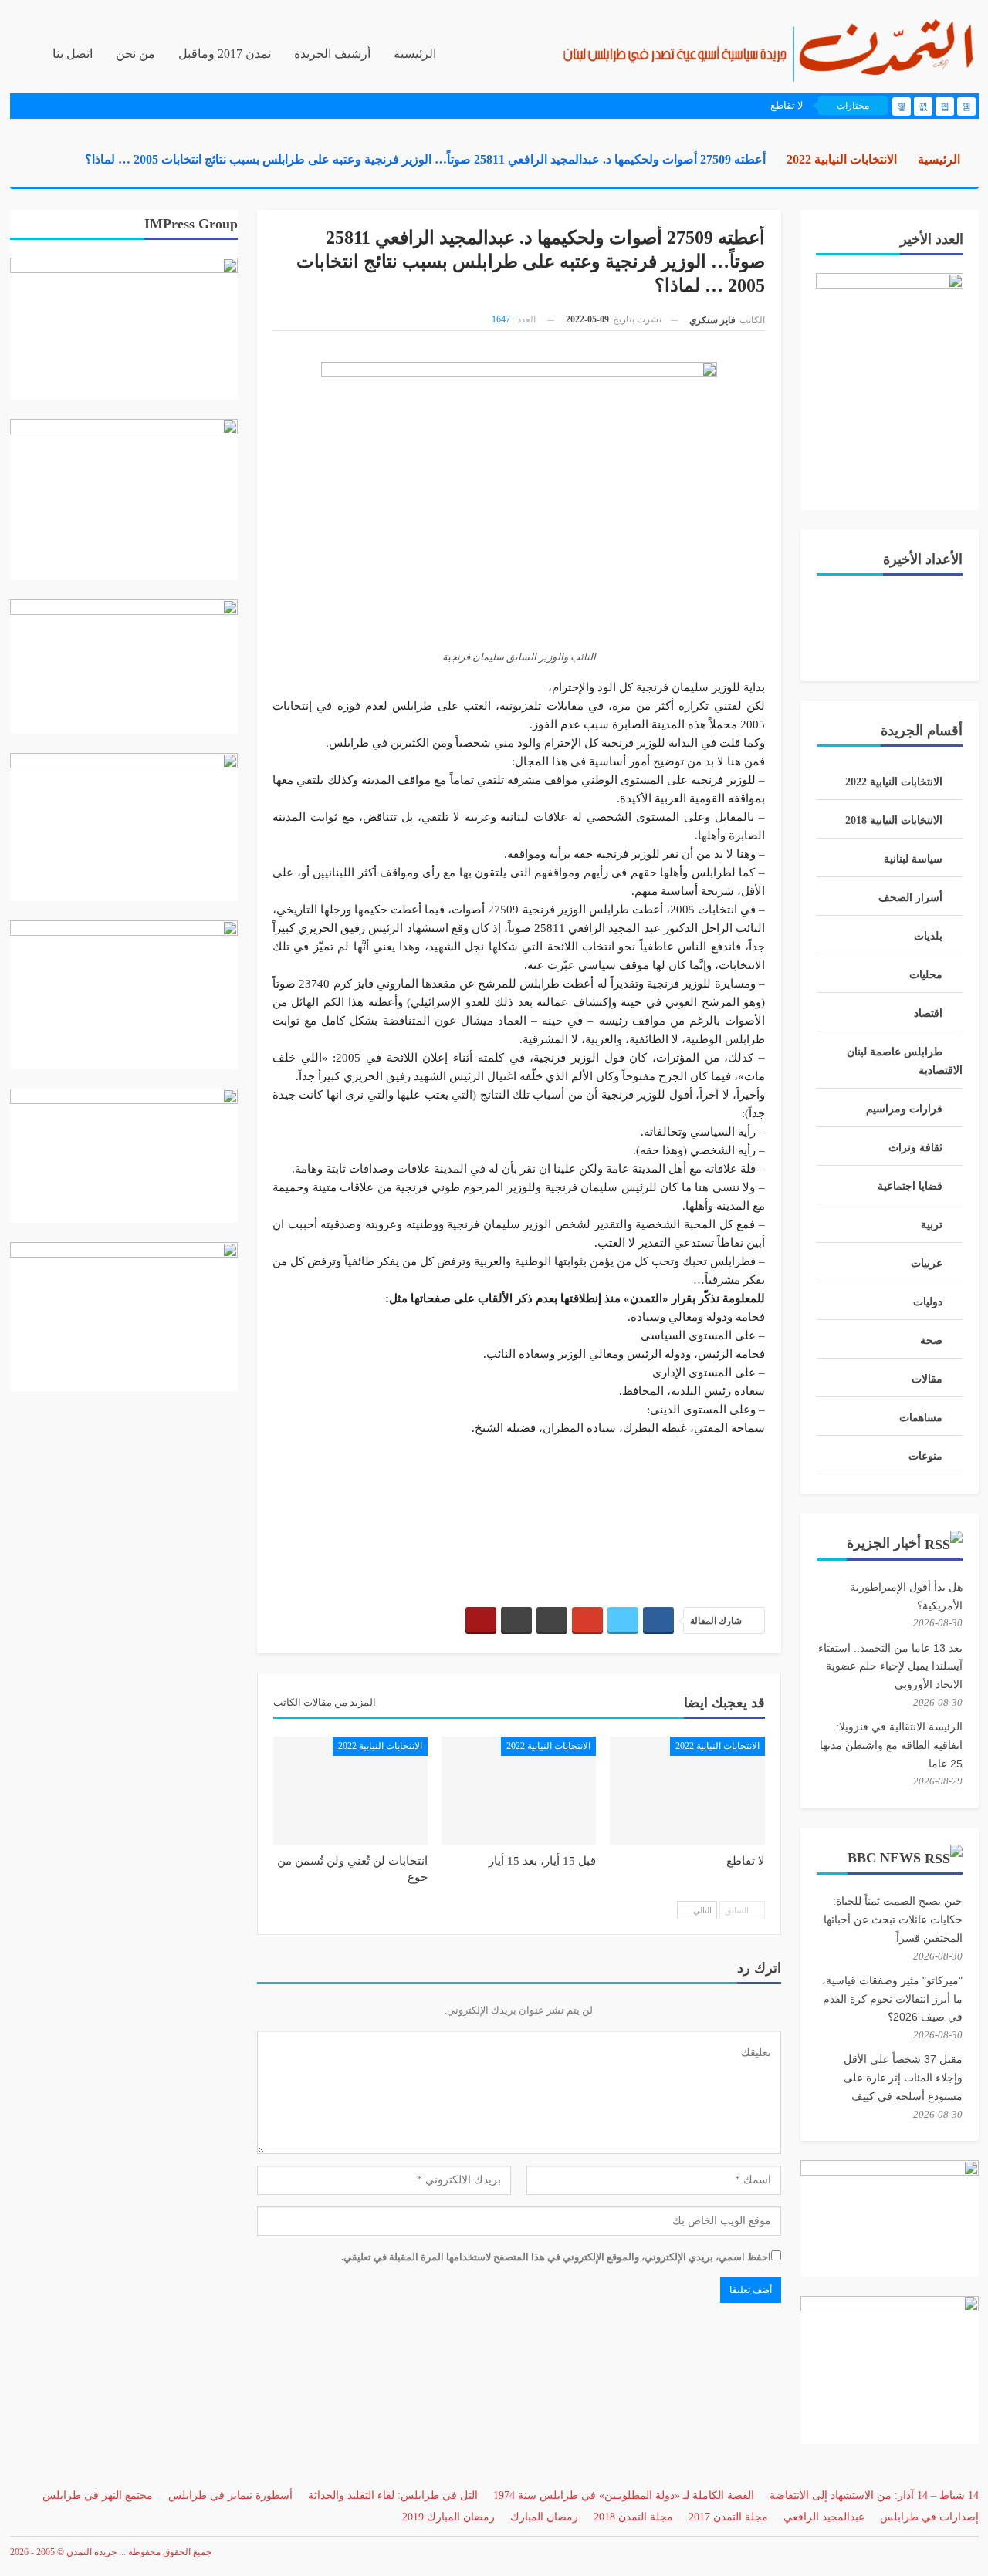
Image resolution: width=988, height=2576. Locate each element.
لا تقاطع (787, 105)
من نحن (135, 54)
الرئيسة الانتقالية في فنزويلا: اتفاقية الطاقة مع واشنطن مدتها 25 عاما (891, 1745)
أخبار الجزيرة (884, 1543)
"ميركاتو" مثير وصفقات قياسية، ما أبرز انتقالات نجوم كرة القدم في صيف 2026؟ (892, 1999)
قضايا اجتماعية (910, 1186)
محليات (926, 975)
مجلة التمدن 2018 (633, 2517)
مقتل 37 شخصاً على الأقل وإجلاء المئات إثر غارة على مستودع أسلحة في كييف (903, 2078)
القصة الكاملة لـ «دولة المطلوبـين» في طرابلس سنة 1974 (624, 2495)
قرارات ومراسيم (904, 1109)
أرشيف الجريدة (332, 54)
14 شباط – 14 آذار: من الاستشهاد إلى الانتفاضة (874, 2495)
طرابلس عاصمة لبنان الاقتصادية (905, 1061)
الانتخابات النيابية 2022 (717, 1746)
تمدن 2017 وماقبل (225, 54)
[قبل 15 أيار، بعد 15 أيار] (519, 1791)
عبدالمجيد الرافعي (824, 2517)
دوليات (928, 1302)
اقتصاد (928, 1013)
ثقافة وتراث (915, 1148)
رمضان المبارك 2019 (448, 2517)
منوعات (925, 1456)
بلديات (928, 936)
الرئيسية (415, 54)
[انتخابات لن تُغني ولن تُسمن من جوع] (350, 1791)
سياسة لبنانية (913, 859)
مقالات (927, 1379)
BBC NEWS (884, 1858)
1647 (501, 319)
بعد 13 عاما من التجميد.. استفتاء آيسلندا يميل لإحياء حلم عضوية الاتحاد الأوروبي (890, 1666)
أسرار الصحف (910, 898)
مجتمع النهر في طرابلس (98, 2495)
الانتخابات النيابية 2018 (894, 820)
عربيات (927, 1263)
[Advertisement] (519, 1514)
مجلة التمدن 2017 (728, 2517)
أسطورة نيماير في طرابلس (230, 2495)
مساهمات (921, 1418)
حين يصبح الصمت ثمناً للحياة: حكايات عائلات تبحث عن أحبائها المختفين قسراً (893, 1919)
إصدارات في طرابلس (929, 2517)
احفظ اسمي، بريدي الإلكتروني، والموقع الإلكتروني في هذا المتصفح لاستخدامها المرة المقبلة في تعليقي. (556, 2257)
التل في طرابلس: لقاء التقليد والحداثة (393, 2495)
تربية (932, 1225)
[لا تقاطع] (687, 1791)
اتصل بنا (73, 54)
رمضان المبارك (544, 2517)
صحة (931, 1340)
